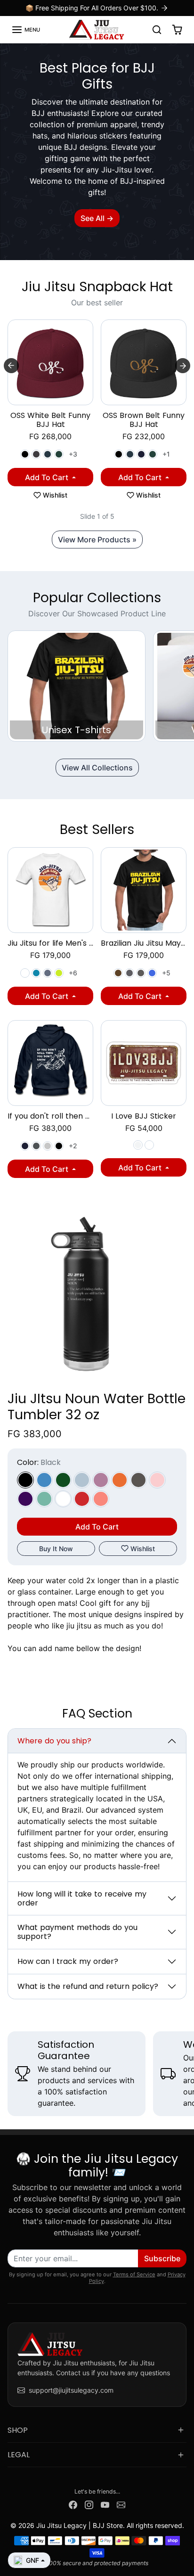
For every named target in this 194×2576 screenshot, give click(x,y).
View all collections (97, 768)
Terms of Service (134, 2274)
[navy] (25, 1146)
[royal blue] (152, 973)
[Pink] (157, 1480)
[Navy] (141, 454)
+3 (73, 454)
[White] (63, 1499)
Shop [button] (18, 2430)
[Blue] (44, 1480)
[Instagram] (89, 2504)
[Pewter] (138, 1480)
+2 (73, 1146)
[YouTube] (105, 2504)
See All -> (97, 218)
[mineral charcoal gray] (129, 973)
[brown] (118, 973)
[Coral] (101, 1499)
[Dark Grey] (36, 454)
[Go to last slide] (11, 366)
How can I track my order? (68, 1961)
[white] (25, 973)
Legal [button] (19, 2455)
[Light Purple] (101, 1480)
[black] (59, 1146)
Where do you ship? (54, 1741)
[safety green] (59, 973)
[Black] (25, 454)
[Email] (121, 2504)
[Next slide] (183, 366)
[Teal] (44, 1499)
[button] (26, 30)
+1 (166, 454)
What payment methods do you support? (77, 1932)
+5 (166, 973)
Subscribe (162, 2258)
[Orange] (120, 1480)
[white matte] (138, 1145)
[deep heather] (36, 1146)
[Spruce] (59, 454)
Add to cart (48, 477)
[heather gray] (48, 1146)
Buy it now (56, 1549)
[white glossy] (149, 1145)
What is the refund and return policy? (88, 1986)
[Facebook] (73, 2504)
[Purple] (25, 1499)
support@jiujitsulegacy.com (71, 2390)
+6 (73, 973)
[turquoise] (36, 973)
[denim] (48, 973)
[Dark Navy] (48, 454)
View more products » (97, 540)
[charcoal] (141, 973)
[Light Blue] (82, 1480)
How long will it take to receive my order (82, 1898)
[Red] (82, 1499)
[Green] (63, 1480)
